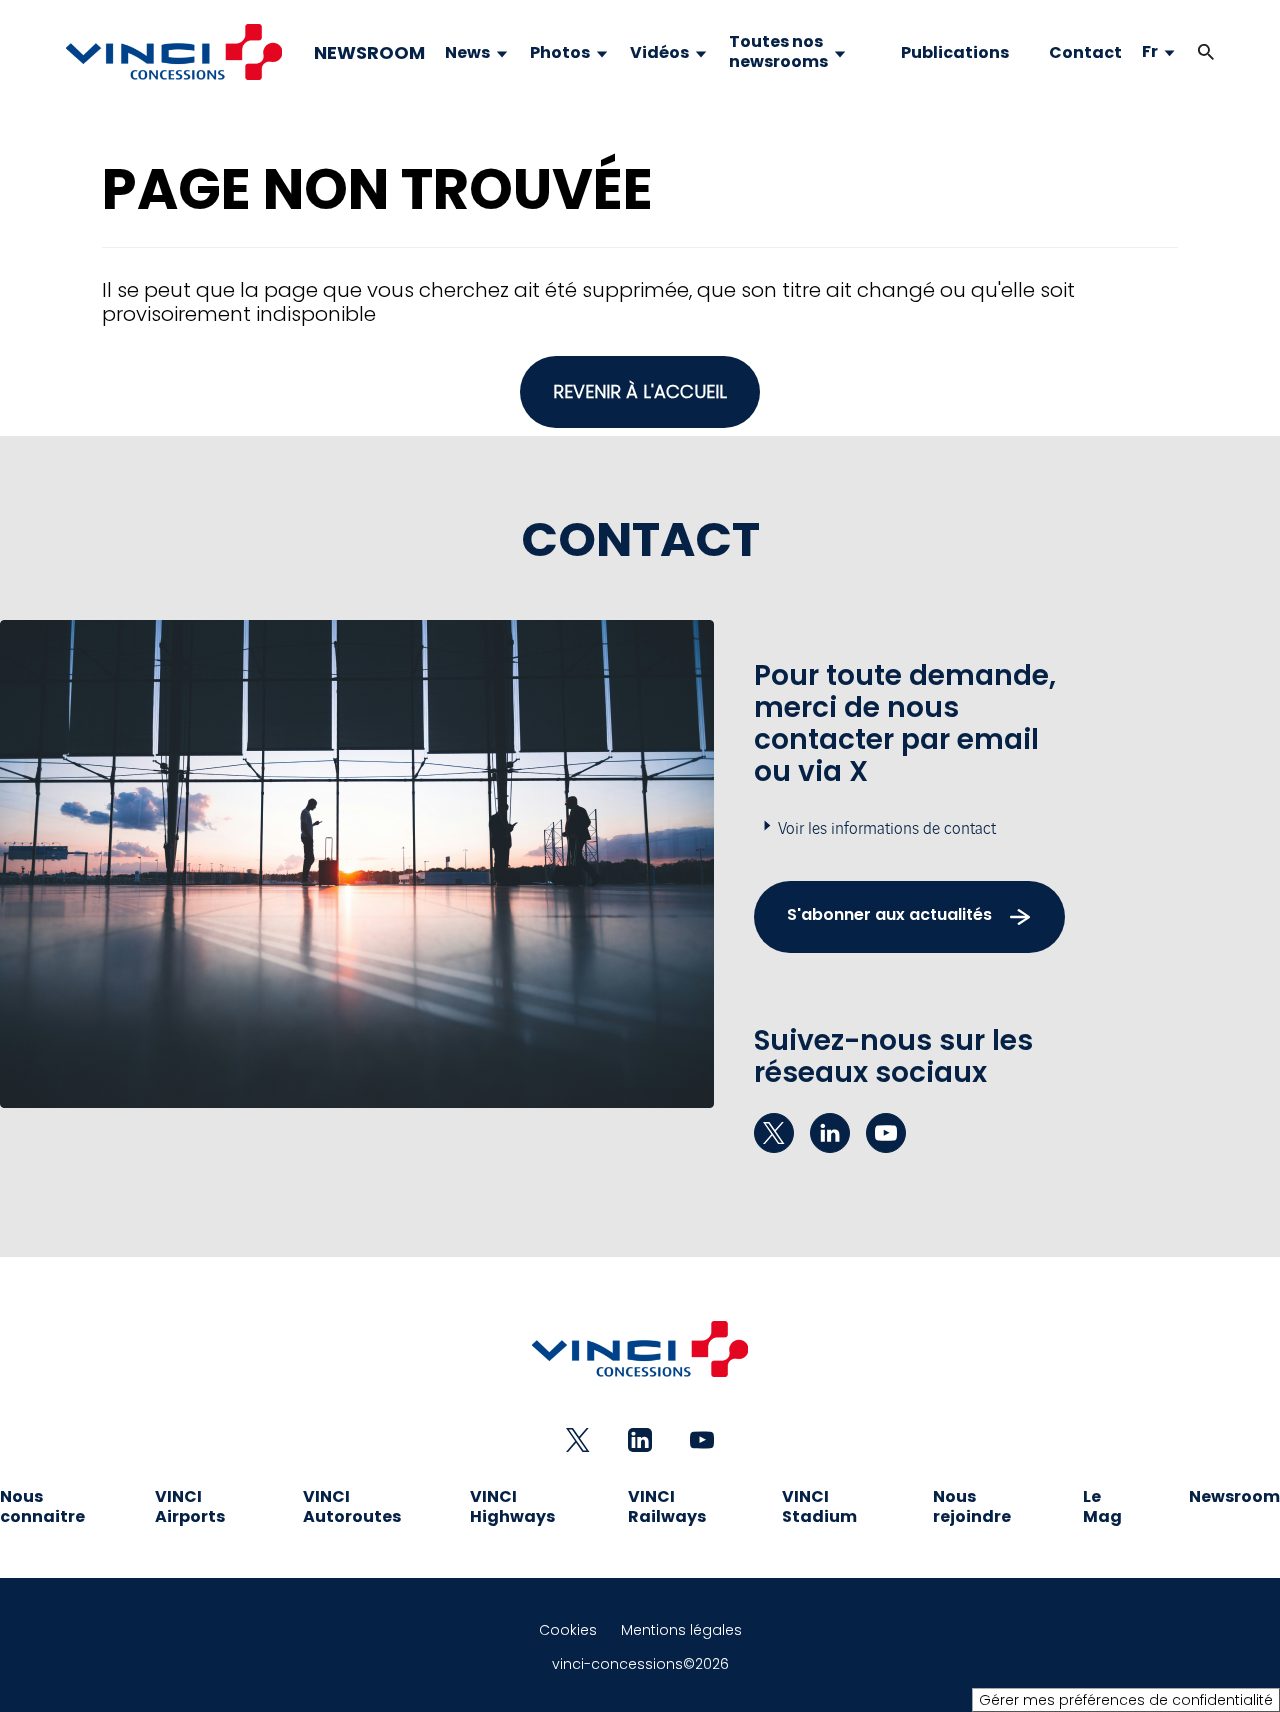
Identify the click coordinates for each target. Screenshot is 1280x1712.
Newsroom (1234, 1496)
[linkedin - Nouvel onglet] (830, 1133)
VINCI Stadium (819, 1506)
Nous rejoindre (972, 1506)
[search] (1186, 52)
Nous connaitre (42, 1506)
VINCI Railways (667, 1506)
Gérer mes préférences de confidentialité (1126, 1700)
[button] (1206, 52)
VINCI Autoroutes (352, 1506)
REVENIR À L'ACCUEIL (640, 391)
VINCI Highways (512, 1506)
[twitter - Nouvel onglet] (774, 1133)
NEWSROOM (369, 53)
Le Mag (1102, 1506)
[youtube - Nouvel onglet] (886, 1133)
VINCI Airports (190, 1506)
